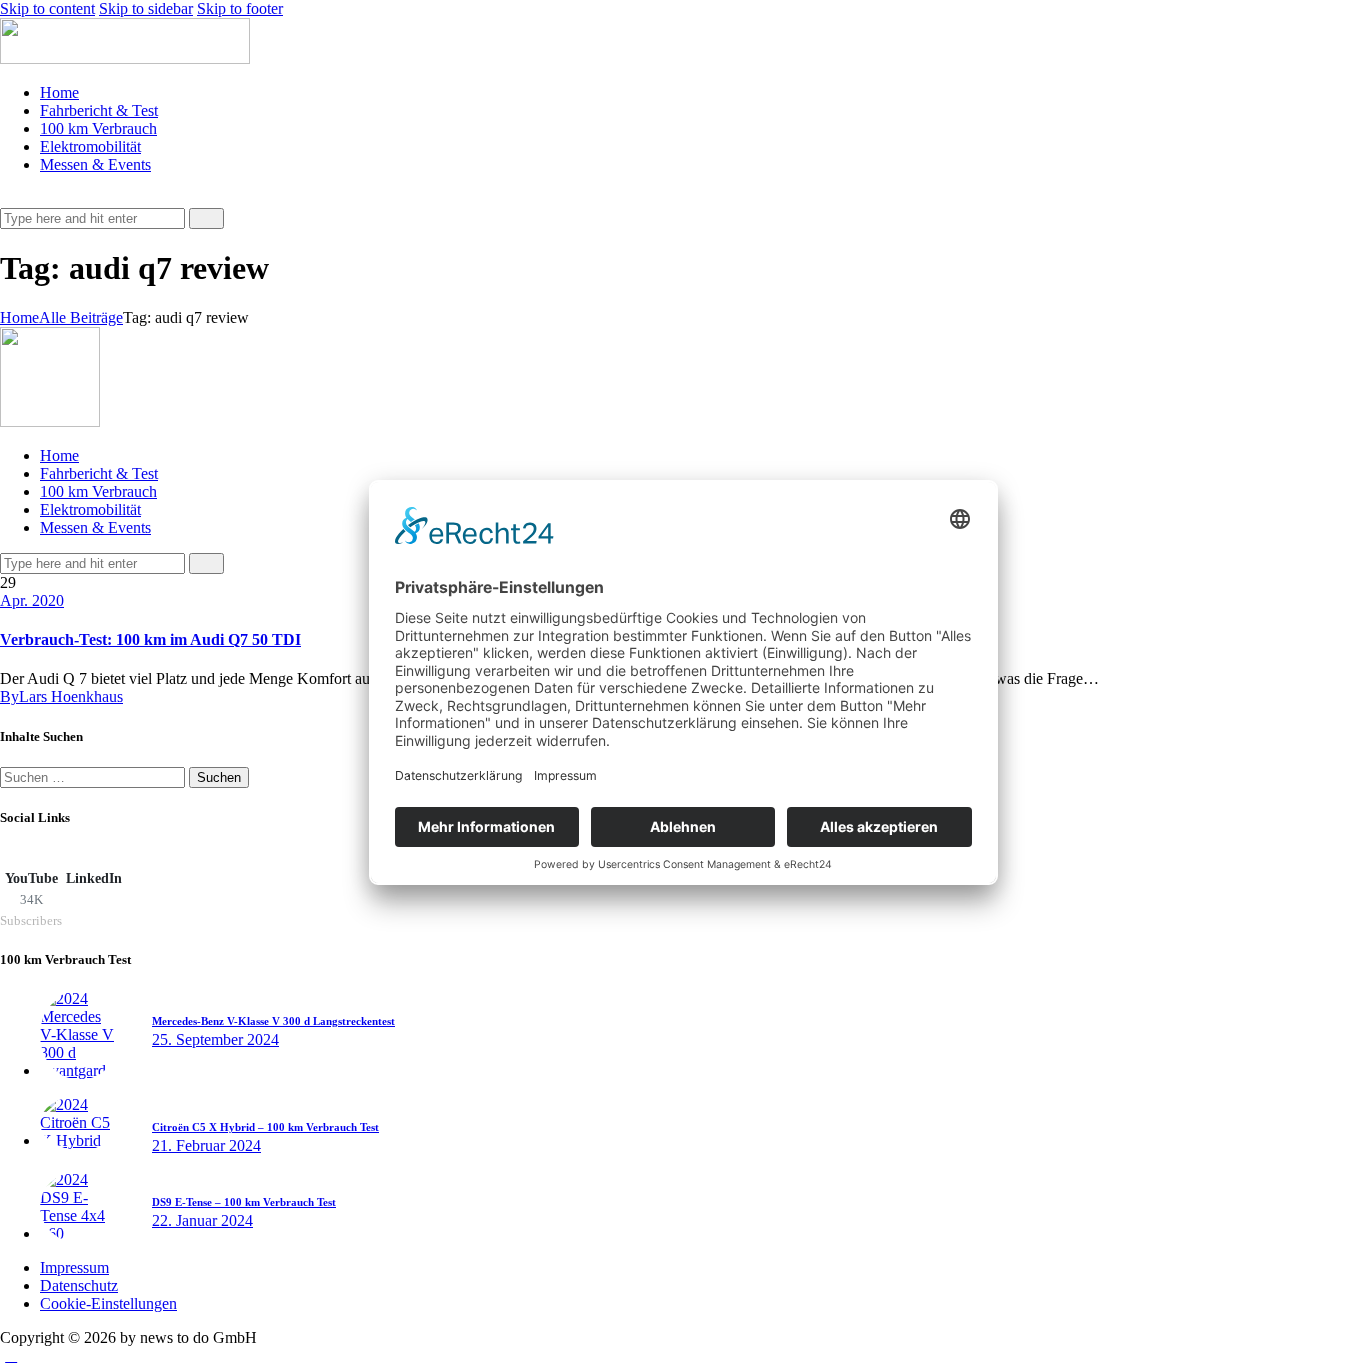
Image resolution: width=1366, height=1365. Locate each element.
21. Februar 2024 (206, 1145)
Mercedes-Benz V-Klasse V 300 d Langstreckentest (273, 1021)
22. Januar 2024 (202, 1220)
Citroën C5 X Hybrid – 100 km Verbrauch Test (265, 1127)
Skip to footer (240, 8)
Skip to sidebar (146, 8)
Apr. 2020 (32, 600)
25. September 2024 (215, 1039)
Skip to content (47, 8)
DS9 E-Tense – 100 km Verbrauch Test (244, 1202)
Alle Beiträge (81, 317)
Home (19, 317)
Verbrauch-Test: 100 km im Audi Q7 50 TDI (150, 639)
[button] (11, 198)
